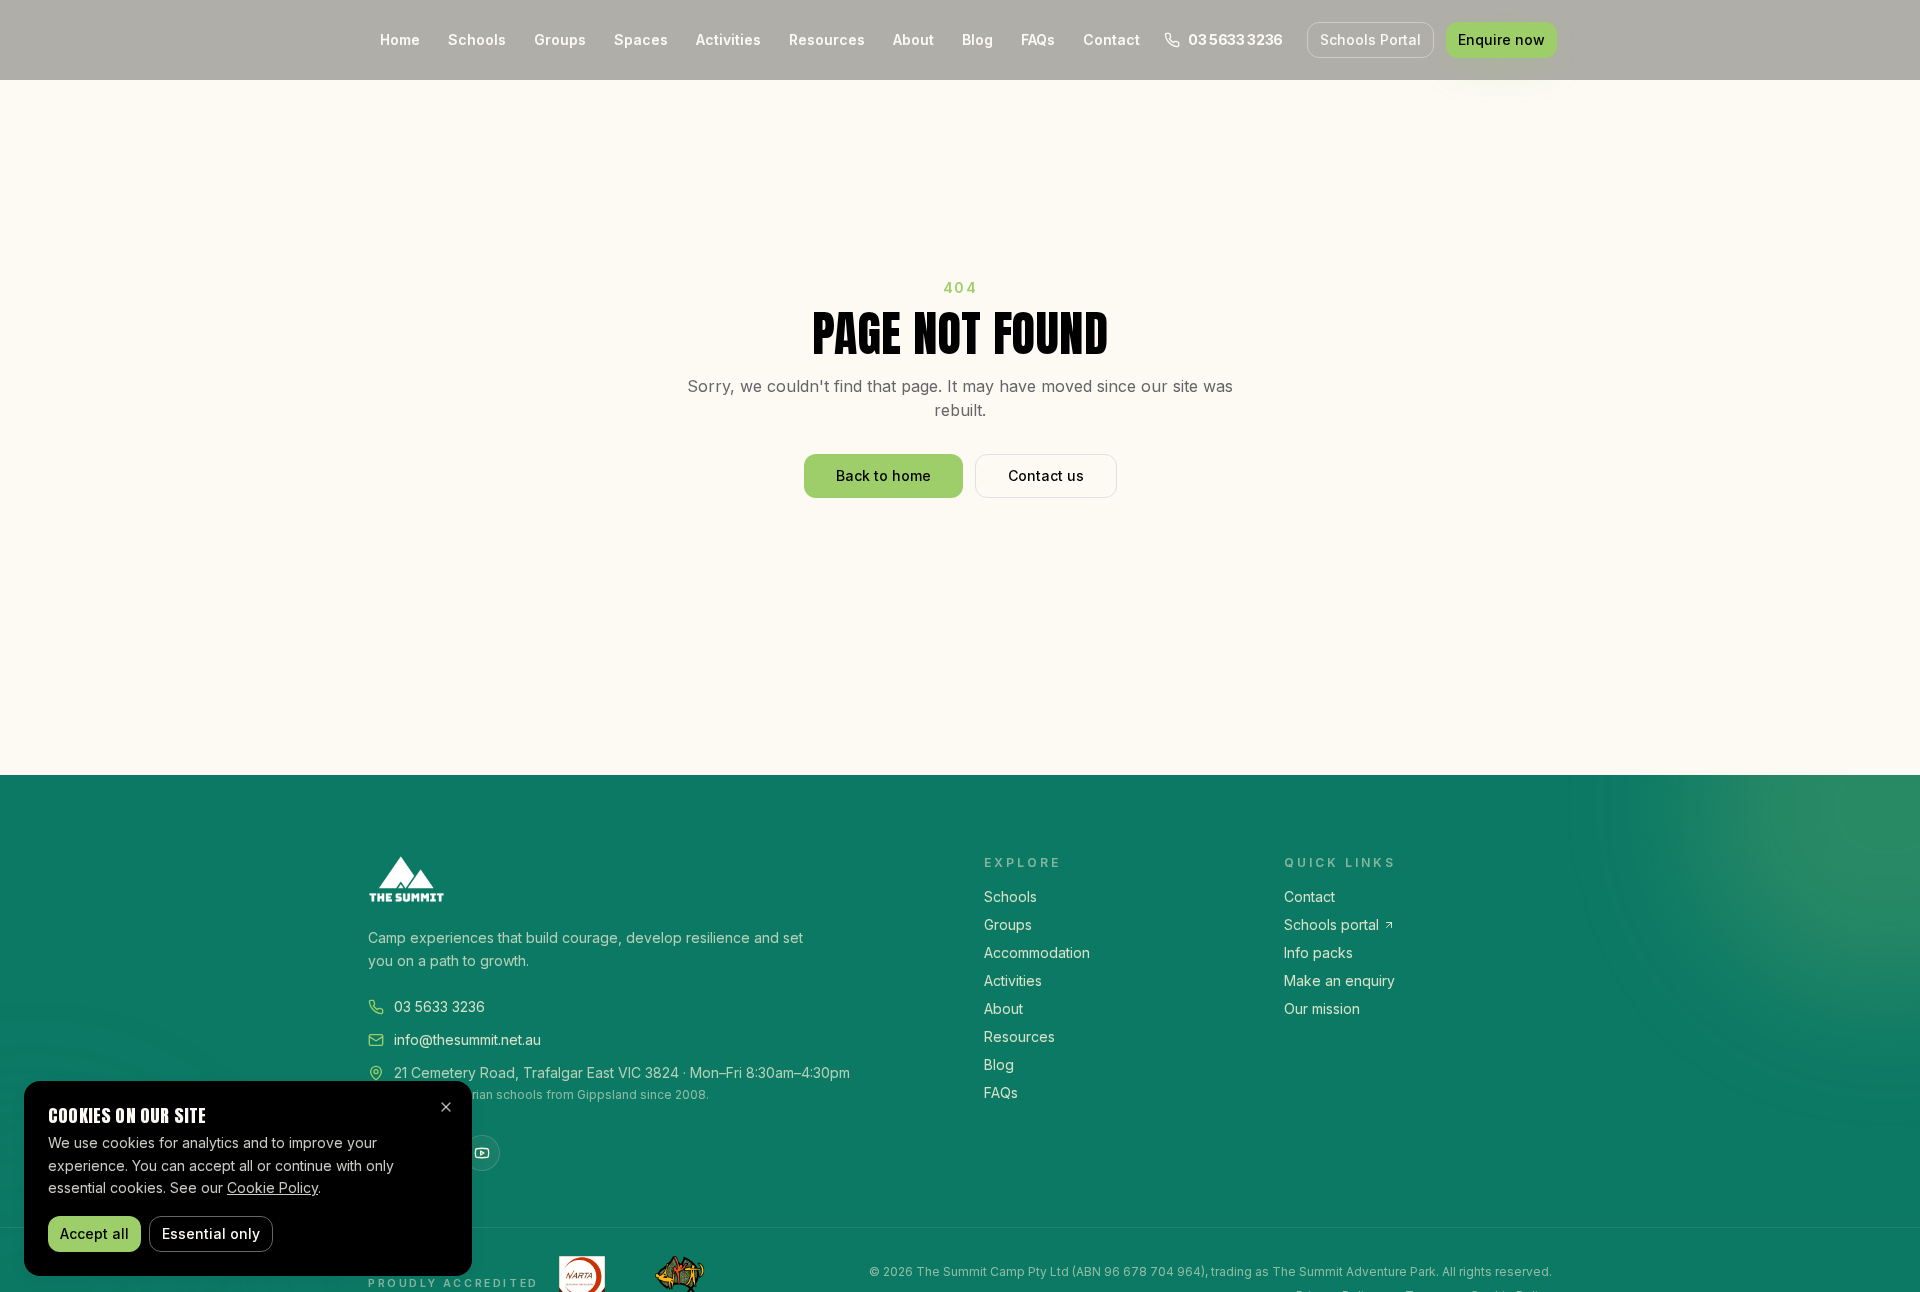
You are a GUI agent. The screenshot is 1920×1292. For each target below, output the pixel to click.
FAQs (1038, 39)
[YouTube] (482, 1153)
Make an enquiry (1339, 980)
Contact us (1046, 475)
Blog (977, 39)
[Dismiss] (446, 1107)
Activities (728, 39)
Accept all (94, 1233)
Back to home (883, 475)
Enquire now (1501, 39)
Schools (477, 39)
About (913, 39)
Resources (827, 39)
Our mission (1322, 1008)
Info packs (1318, 952)
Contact (1111, 39)
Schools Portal (1370, 39)
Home (400, 39)
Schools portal (1331, 924)
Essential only (211, 1233)
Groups (560, 39)
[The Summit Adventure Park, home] (652, 879)
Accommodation (1037, 952)
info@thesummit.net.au (467, 1039)
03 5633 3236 (439, 1006)
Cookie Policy (272, 1187)
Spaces (641, 39)
